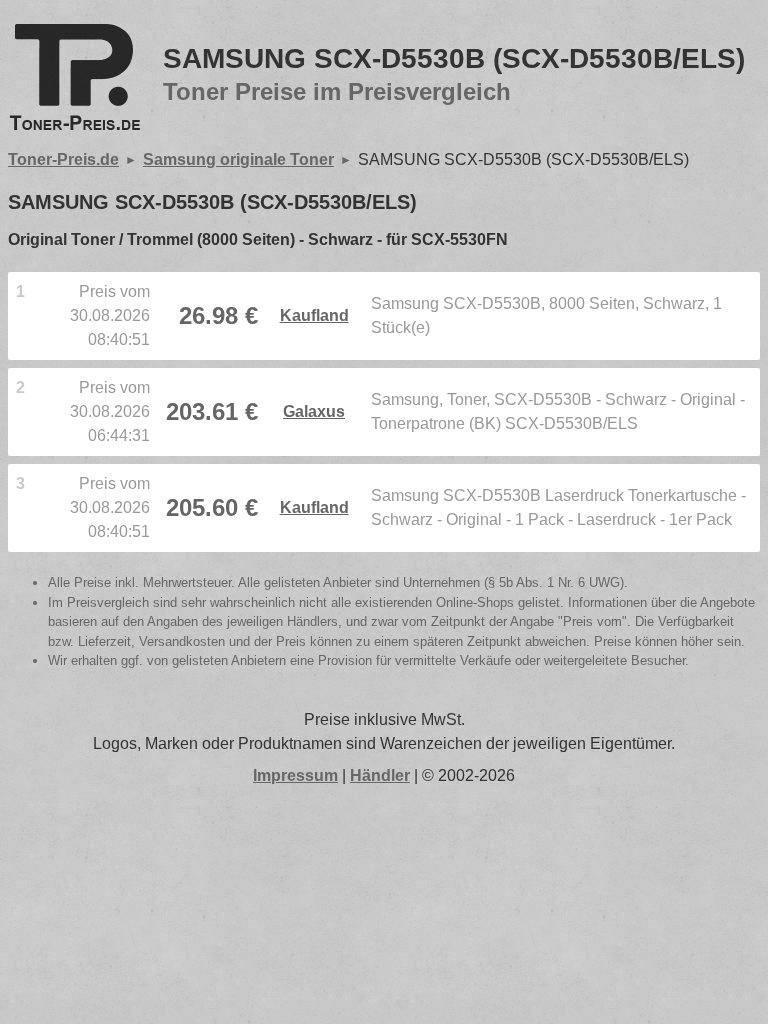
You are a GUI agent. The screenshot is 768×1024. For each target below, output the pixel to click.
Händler (380, 775)
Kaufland (314, 315)
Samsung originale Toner (238, 159)
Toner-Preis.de (63, 159)
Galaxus (314, 411)
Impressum (295, 775)
